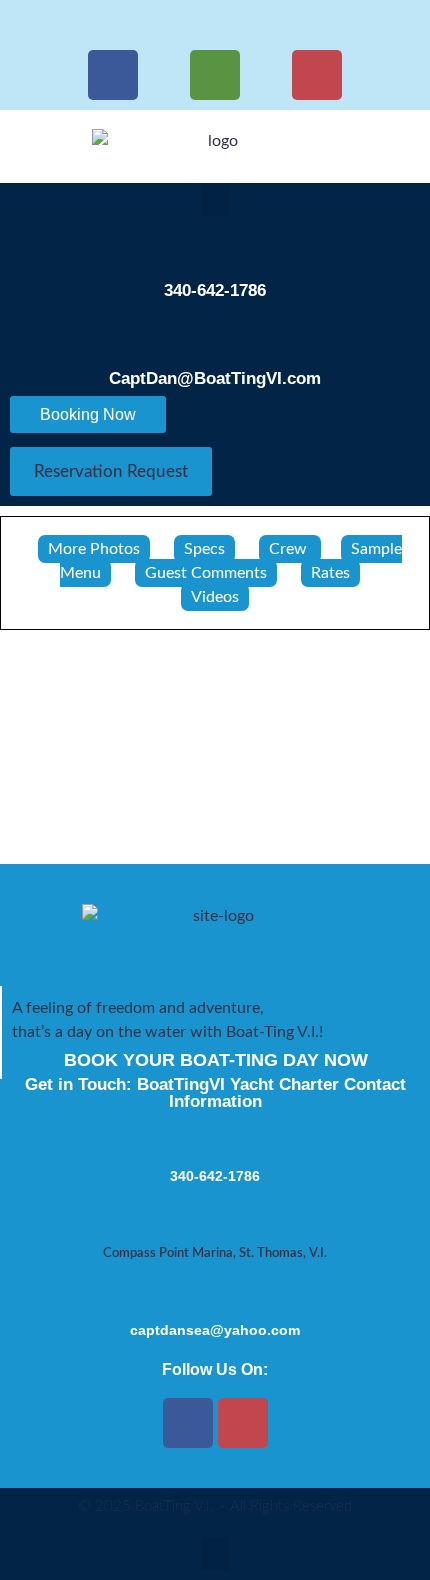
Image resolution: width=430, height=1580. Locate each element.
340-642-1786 (215, 290)
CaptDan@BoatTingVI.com (215, 378)
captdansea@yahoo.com (215, 1330)
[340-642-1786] (215, 248)
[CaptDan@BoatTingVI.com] (215, 336)
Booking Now (88, 414)
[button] (215, 199)
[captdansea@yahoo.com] (215, 1293)
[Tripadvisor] (215, 75)
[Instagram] (317, 75)
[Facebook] (113, 75)
